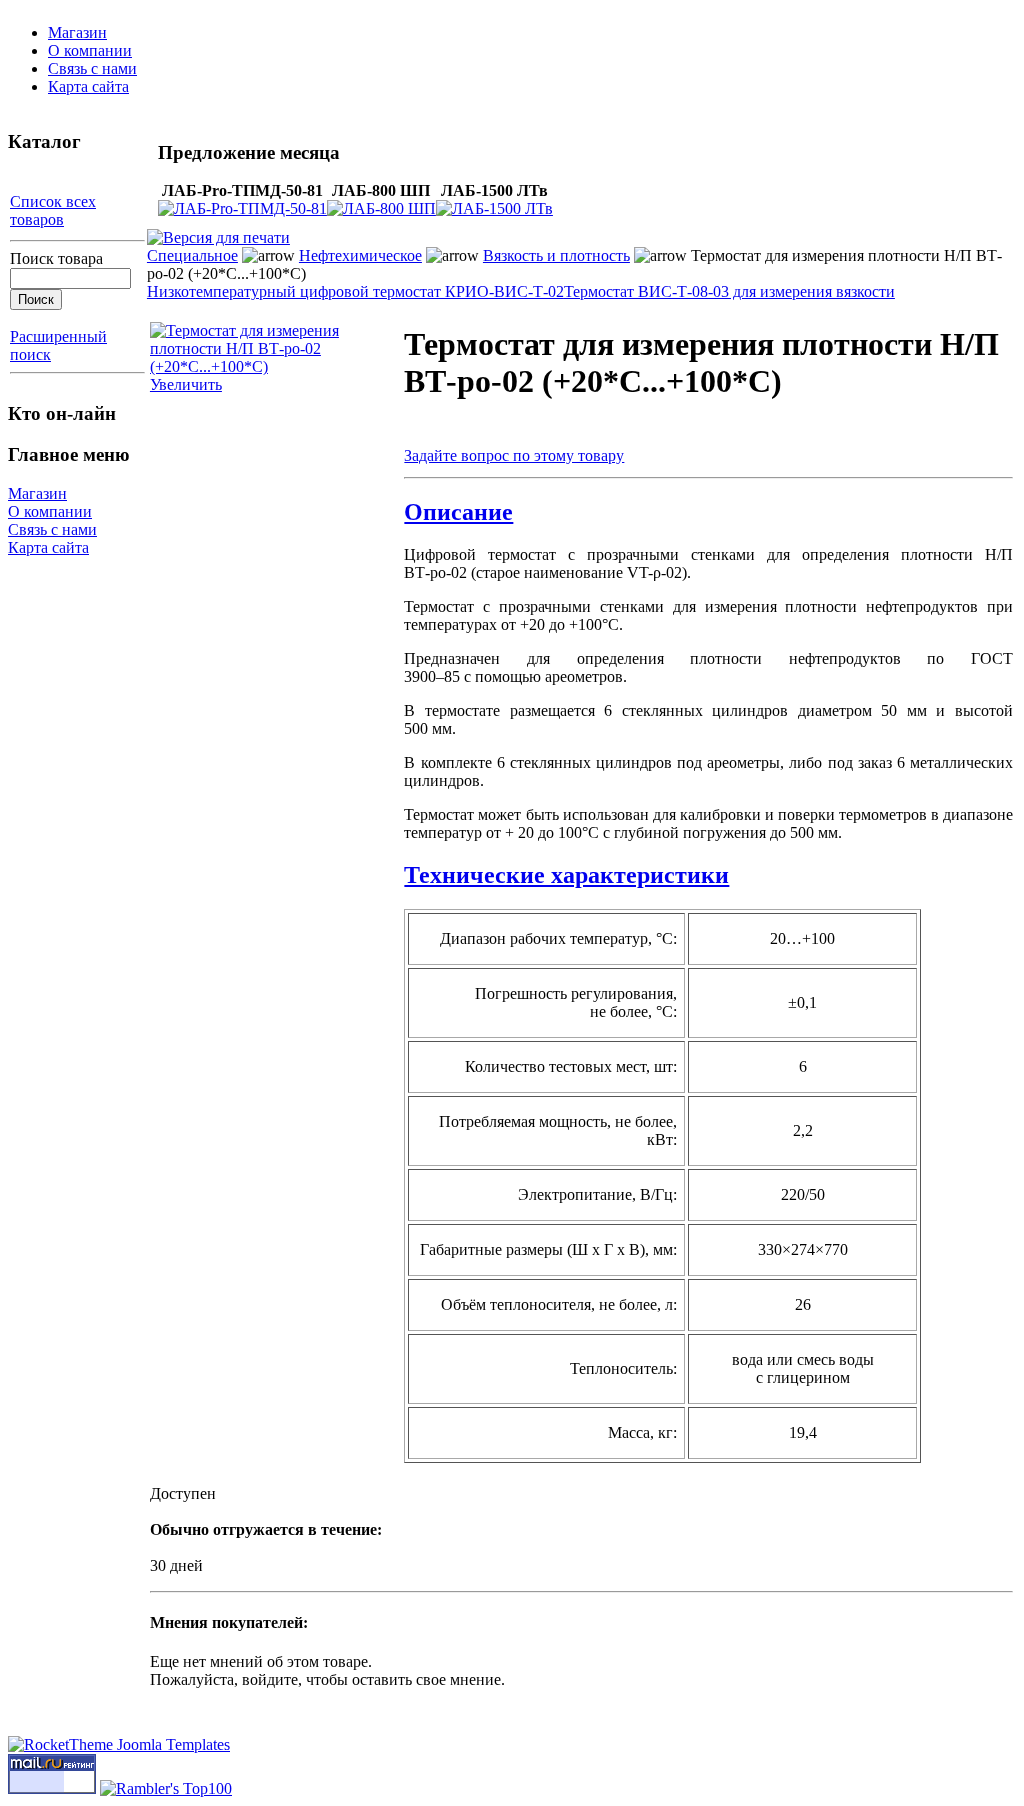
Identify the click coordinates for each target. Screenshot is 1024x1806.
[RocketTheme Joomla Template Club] (119, 1744)
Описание (458, 512)
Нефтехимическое (360, 255)
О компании (90, 50)
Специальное (192, 255)
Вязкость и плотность (556, 255)
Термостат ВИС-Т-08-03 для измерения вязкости (729, 291)
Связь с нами (92, 68)
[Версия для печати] (218, 232)
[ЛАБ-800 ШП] (381, 208)
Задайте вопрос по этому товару (514, 455)
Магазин (77, 32)
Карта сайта (88, 86)
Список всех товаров (53, 210)
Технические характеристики (566, 875)
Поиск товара (56, 258)
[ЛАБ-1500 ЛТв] (494, 208)
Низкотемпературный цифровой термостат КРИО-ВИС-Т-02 (355, 291)
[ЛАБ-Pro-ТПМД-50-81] (242, 208)
